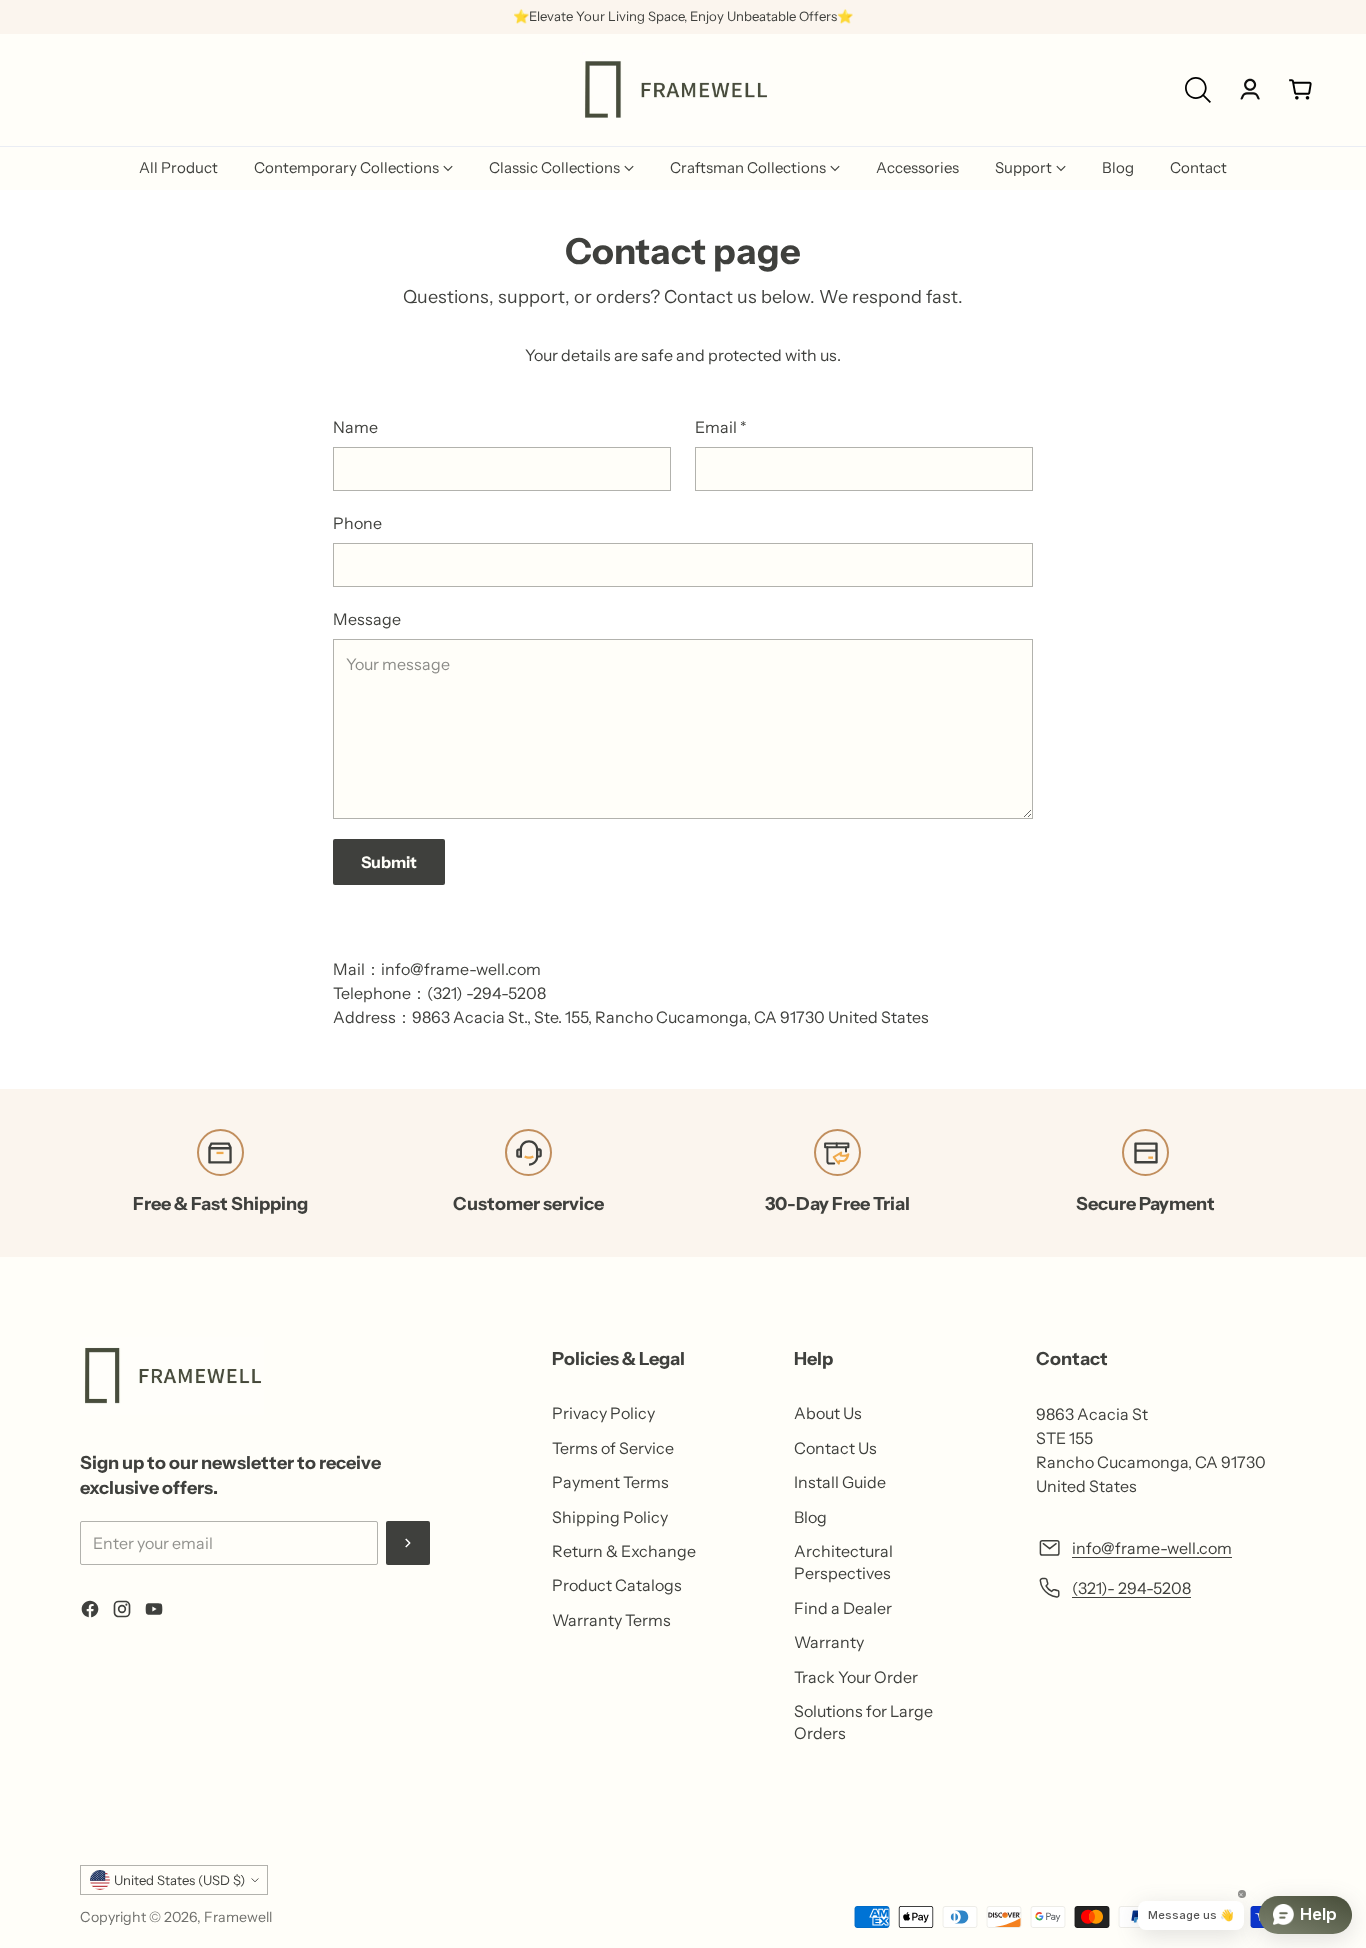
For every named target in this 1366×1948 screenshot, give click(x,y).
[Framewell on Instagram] (122, 1612)
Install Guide (840, 1482)
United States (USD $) (179, 1880)
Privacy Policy (603, 1413)
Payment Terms (610, 1482)
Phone (357, 523)
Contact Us (835, 1448)
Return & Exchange (624, 1551)
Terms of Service (613, 1448)
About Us (828, 1413)
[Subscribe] (408, 1543)
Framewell (238, 1917)
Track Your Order (856, 1677)
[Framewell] (675, 90)
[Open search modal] (1198, 90)
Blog (810, 1517)
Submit (389, 862)
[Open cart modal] (1301, 90)
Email (721, 427)
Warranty (829, 1642)
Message (367, 619)
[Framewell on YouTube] (154, 1612)
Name (355, 427)
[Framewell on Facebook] (90, 1612)
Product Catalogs (617, 1585)
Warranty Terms (611, 1620)
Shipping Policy (610, 1517)
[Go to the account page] (1250, 90)
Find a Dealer (843, 1608)
